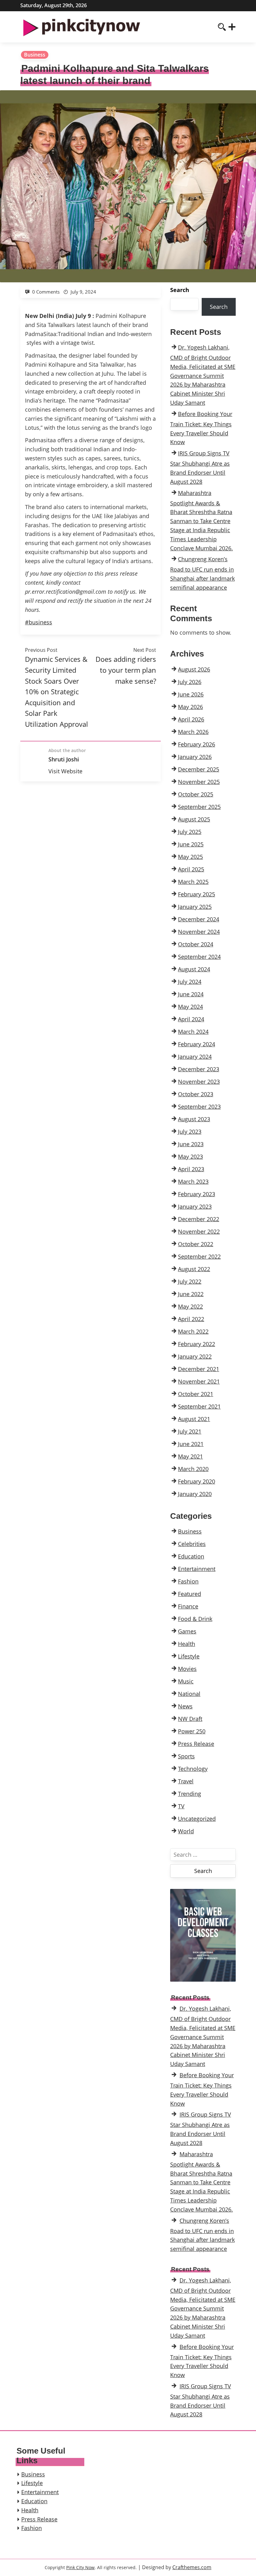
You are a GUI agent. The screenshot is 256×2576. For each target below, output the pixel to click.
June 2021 (191, 1444)
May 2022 (190, 1306)
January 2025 (195, 907)
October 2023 (196, 1094)
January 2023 (195, 1206)
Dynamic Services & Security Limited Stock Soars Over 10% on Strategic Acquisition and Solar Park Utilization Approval (57, 691)
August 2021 (194, 1419)
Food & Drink (195, 1619)
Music (186, 1681)
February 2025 (197, 894)
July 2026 (190, 682)
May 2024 (190, 1007)
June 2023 (191, 1144)
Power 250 (192, 1731)
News (185, 1706)
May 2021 (190, 1456)
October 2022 (196, 1244)
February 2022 (197, 1344)
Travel (186, 1781)
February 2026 (197, 744)
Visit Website (65, 771)
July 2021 (190, 1431)
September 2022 (199, 1256)
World (186, 1831)
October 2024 (196, 944)
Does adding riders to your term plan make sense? (126, 670)
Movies (187, 1669)
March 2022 (193, 1331)
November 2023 (199, 1082)
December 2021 (199, 1369)
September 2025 (199, 807)
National (189, 1694)
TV (181, 1806)
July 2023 (190, 1132)
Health (187, 1644)
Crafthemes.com (192, 2567)
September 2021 (199, 1406)
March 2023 (193, 1181)
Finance (188, 1606)
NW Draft (190, 1719)
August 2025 (194, 819)
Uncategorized (197, 1819)
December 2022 (199, 1219)
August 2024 (194, 969)
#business (39, 622)
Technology (193, 1769)
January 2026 (195, 757)
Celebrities (192, 1544)
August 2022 (194, 1269)
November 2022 (199, 1231)
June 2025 (191, 844)
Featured (190, 1594)
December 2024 (199, 919)
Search (180, 290)
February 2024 (197, 1044)
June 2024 (191, 994)
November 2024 (199, 932)
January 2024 (195, 1057)
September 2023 (199, 1107)
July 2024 (190, 982)
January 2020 (195, 1494)
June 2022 (191, 1294)
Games (187, 1631)
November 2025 (199, 782)
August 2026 (194, 669)
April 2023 (191, 1169)
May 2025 (190, 857)
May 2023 (190, 1157)
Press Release (196, 1744)
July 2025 (190, 832)
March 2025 (193, 882)
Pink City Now (80, 2567)
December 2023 (199, 1069)
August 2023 (194, 1119)
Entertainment (197, 1569)
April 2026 (191, 719)
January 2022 (195, 1356)
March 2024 (193, 1032)
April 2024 (191, 1019)
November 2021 (199, 1381)
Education (191, 1556)
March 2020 (193, 1469)
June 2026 (191, 694)
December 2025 (199, 769)
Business (35, 55)
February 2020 (197, 1481)
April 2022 (191, 1319)
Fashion (188, 1581)
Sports (186, 1756)
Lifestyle (189, 1656)
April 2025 (191, 869)
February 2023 (197, 1194)
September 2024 (199, 957)
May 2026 (190, 707)
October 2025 (196, 794)
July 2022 (190, 1281)
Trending (190, 1794)
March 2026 (193, 732)
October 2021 (196, 1394)
